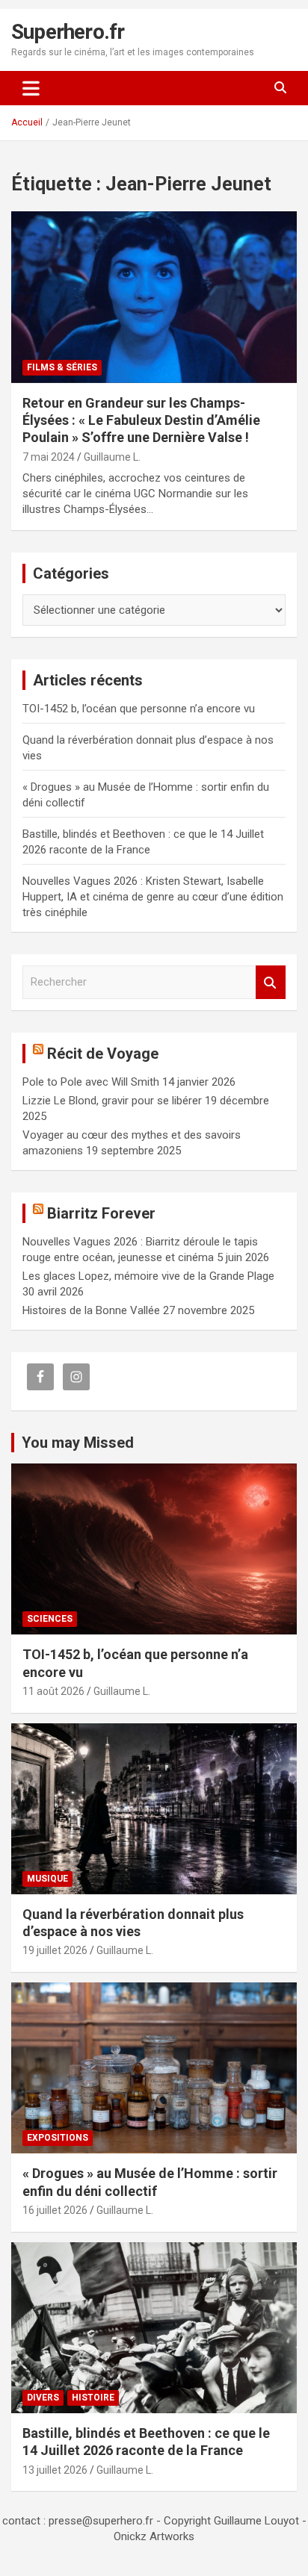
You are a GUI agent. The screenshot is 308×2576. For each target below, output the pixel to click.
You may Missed (78, 1443)
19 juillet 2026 (55, 1950)
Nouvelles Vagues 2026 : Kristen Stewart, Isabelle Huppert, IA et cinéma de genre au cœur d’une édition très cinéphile (153, 897)
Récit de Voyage (103, 1054)
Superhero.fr (68, 32)
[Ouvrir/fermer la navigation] (31, 88)
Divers (43, 2398)
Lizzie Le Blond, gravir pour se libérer (112, 1101)
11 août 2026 (53, 1691)
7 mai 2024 (49, 457)
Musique (47, 1879)
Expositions (58, 2138)
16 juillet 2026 (55, 2210)
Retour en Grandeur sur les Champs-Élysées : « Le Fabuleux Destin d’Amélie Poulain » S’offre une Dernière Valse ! (141, 420)
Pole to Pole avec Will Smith (91, 1082)
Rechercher (271, 982)
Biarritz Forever (101, 1213)
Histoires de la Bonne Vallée (91, 1310)
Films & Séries (62, 367)
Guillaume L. (112, 457)
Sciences (50, 1619)
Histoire (93, 2398)
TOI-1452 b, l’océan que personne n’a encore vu (139, 709)
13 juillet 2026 (55, 2470)
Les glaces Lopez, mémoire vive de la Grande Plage (148, 1276)
